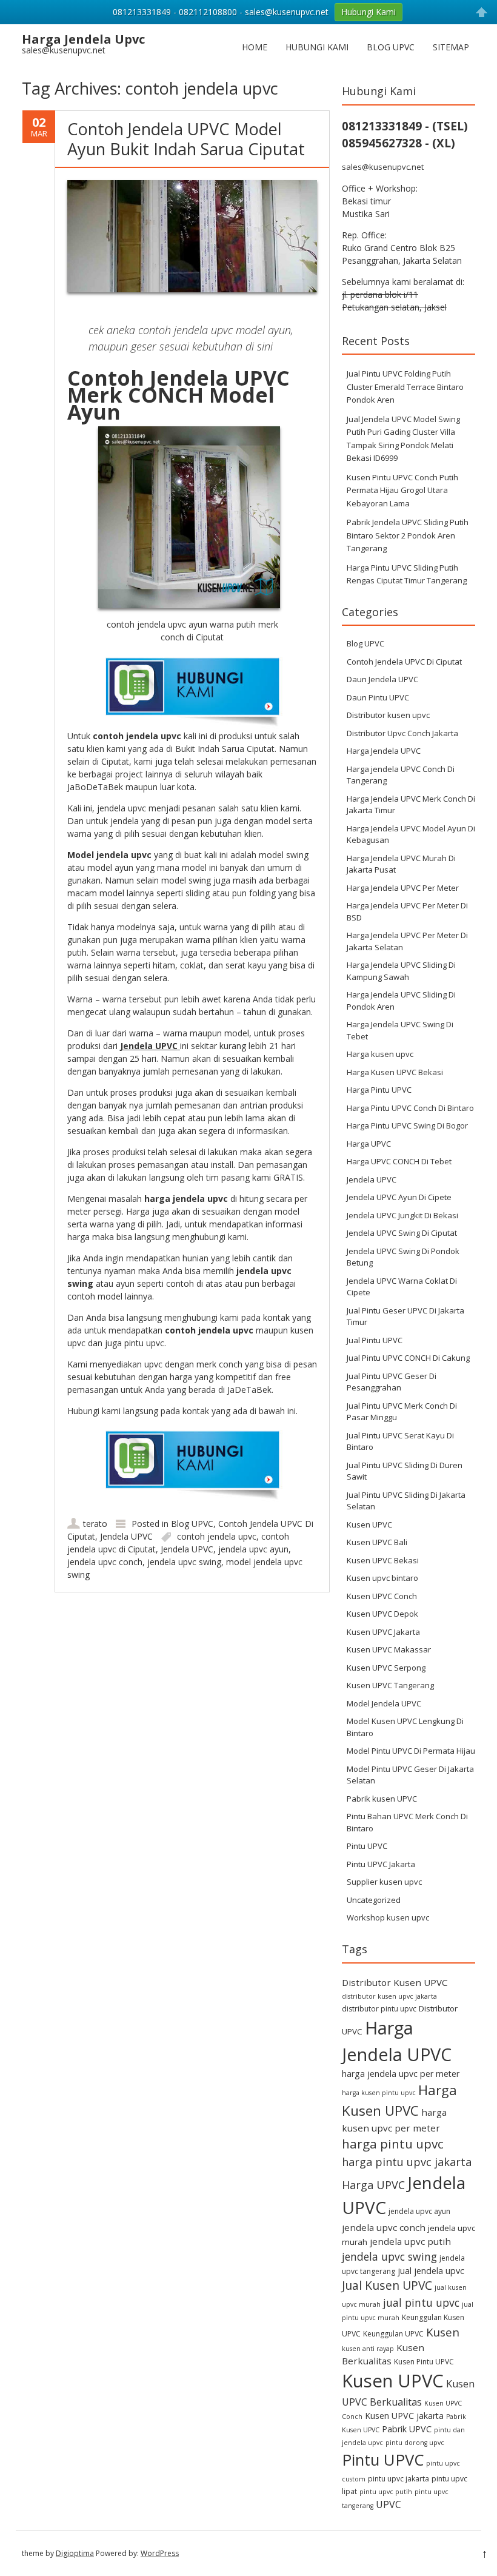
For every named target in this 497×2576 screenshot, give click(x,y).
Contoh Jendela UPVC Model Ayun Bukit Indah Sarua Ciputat (186, 139)
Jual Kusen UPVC (387, 2285)
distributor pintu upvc (379, 2009)
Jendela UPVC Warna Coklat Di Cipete (402, 1287)
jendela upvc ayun (253, 1549)
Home (255, 47)
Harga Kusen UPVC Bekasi (395, 1072)
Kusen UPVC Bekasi (383, 1560)
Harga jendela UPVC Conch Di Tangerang (401, 775)
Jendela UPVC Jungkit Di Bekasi (402, 1215)
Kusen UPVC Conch (382, 1596)
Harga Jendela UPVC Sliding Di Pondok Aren (401, 1001)
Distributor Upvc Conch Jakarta (402, 733)
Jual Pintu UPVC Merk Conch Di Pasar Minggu (402, 1412)
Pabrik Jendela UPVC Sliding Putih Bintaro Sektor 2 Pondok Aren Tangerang (408, 535)
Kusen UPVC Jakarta (383, 1632)
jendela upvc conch (105, 1562)
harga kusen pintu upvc (379, 2093)
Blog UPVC (391, 47)
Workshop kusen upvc (388, 1917)
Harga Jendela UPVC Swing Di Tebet (400, 1030)
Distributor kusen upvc (388, 715)
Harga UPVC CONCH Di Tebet (399, 1161)
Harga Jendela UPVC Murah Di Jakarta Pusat (401, 864)
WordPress (160, 2553)
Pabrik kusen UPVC (382, 1799)
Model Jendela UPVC (384, 1703)
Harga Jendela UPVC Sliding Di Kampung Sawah (401, 971)
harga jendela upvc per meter (401, 2074)
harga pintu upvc (393, 2144)
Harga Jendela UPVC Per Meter (403, 888)
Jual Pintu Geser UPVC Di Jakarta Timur (405, 1317)
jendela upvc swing (184, 1562)
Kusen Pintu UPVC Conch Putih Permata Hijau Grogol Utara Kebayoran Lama (402, 490)
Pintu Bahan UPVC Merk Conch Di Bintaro (407, 1822)
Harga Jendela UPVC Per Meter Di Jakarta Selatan (407, 941)
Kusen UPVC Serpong (386, 1668)
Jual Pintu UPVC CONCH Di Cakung (408, 1358)
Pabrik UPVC (407, 2429)
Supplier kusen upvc (384, 1882)
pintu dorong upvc (415, 2443)
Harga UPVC (369, 1144)
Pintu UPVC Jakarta (381, 1864)
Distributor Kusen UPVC (395, 1982)
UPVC (389, 2504)
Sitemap (451, 47)
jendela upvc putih (410, 2241)
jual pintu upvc (421, 2303)
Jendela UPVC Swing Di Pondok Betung (403, 1257)
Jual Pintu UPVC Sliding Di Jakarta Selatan (406, 1501)
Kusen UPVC (369, 1524)
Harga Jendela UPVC (384, 751)
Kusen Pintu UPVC (424, 2362)
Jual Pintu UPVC (375, 1340)
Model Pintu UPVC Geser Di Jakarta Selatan (410, 1775)
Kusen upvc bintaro (382, 1578)
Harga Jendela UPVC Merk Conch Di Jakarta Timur (411, 805)
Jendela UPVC (126, 1536)
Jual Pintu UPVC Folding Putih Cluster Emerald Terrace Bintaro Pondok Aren (405, 387)
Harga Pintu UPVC (379, 1090)
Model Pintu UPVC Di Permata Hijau (411, 1751)
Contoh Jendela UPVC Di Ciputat (404, 662)
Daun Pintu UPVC (378, 697)
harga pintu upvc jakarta (407, 2162)
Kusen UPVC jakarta (404, 2416)
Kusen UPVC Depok (382, 1614)
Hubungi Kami (317, 47)
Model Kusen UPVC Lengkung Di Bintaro (405, 1727)
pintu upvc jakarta (399, 2479)
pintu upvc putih (386, 2492)
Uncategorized (374, 1900)
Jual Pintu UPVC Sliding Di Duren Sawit (405, 1471)
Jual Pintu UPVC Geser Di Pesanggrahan (392, 1382)
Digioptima (75, 2553)
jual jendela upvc (431, 2271)
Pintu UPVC (367, 1846)
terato (95, 1524)
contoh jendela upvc (217, 1536)
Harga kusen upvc (380, 1054)
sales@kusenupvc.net (383, 167)
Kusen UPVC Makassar (389, 1649)
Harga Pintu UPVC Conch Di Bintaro (410, 1108)
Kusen (443, 2332)
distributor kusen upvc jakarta (389, 1996)
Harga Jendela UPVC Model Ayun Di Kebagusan (411, 834)
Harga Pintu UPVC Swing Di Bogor (407, 1125)
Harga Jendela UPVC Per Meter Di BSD (407, 911)
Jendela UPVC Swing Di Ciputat (402, 1233)
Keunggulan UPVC (393, 2334)
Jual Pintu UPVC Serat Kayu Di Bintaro (400, 1441)
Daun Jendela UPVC (382, 679)
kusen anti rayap (368, 2349)
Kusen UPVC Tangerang (390, 1685)
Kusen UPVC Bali (377, 1542)
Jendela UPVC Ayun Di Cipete (399, 1197)
